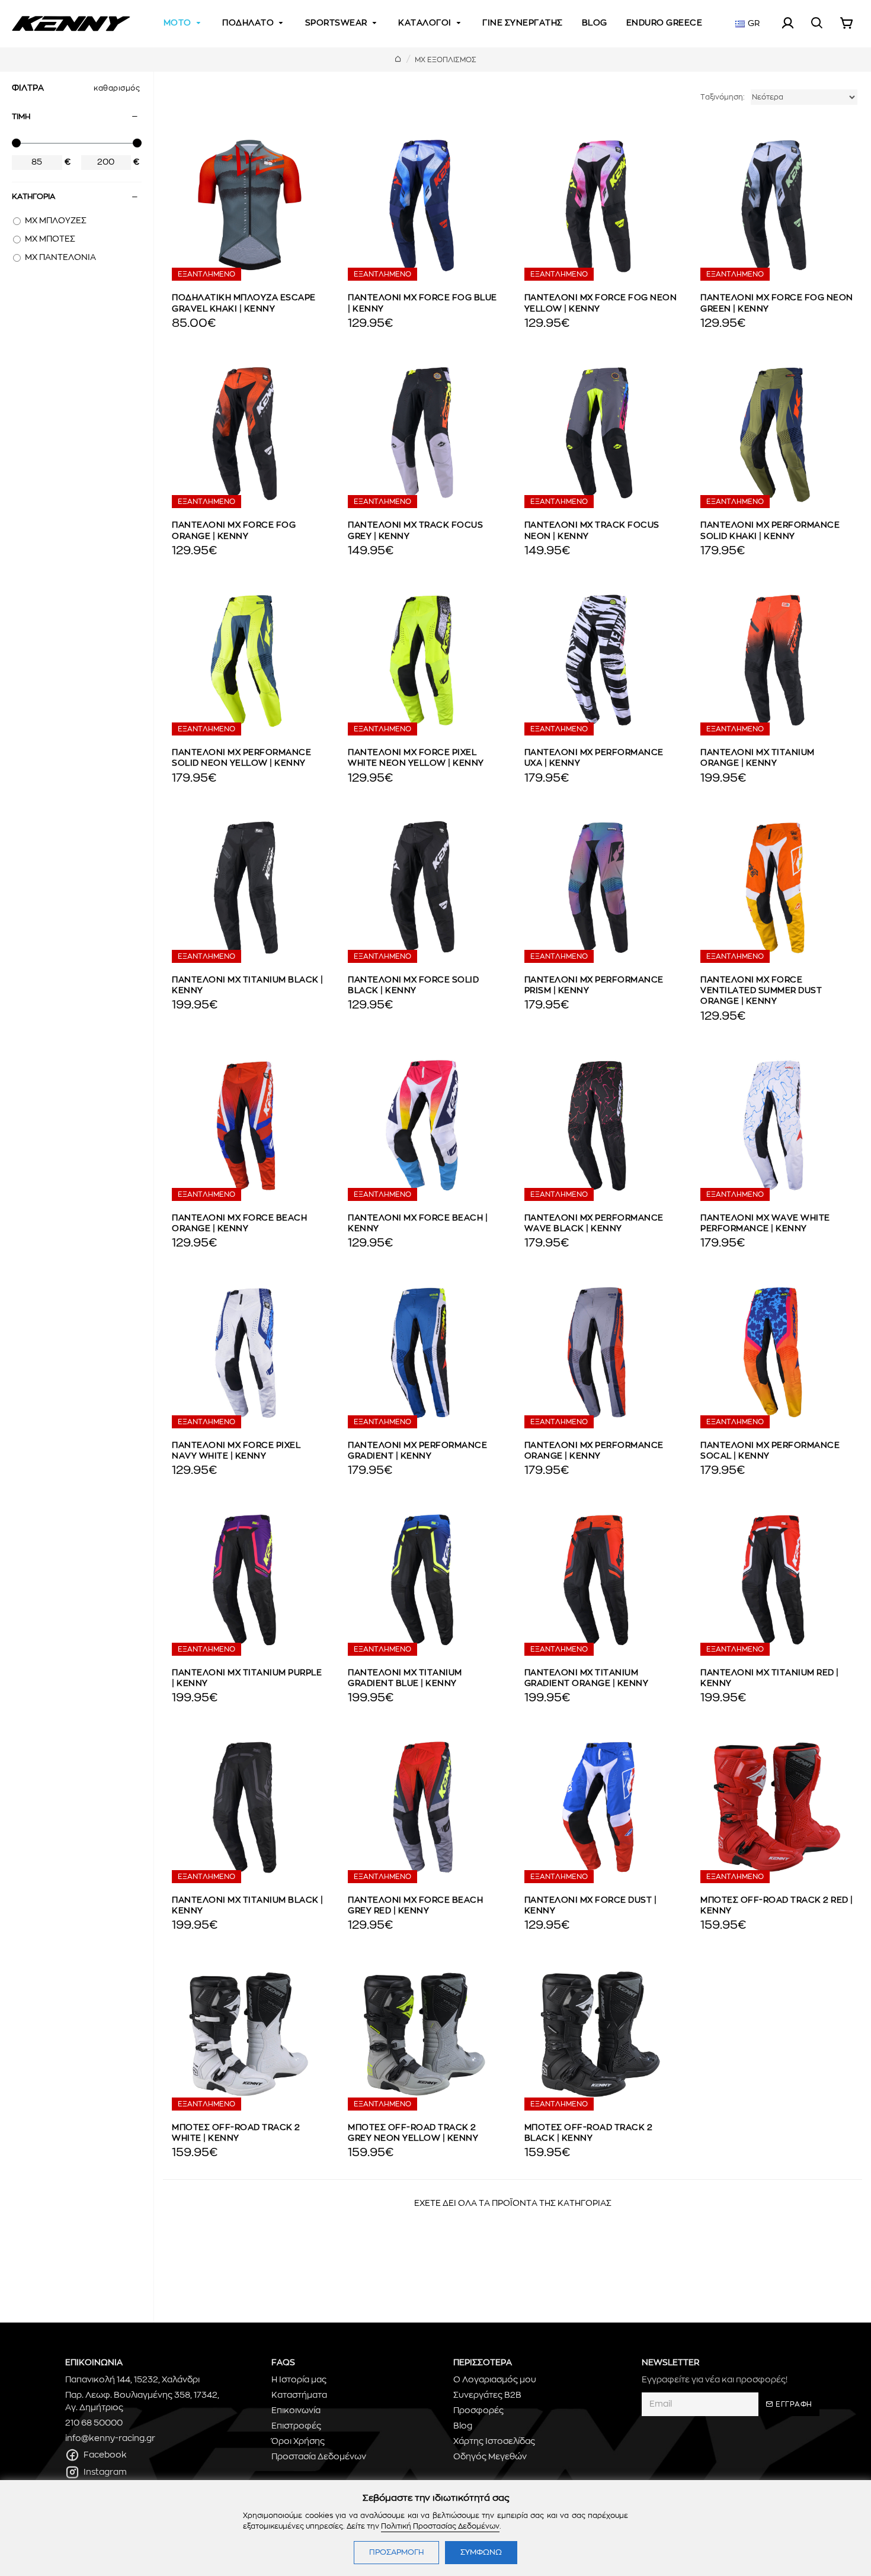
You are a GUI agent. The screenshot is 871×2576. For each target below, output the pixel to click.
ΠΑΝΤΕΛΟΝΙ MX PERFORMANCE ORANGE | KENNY (594, 1451)
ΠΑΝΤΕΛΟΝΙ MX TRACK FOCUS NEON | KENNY (592, 531)
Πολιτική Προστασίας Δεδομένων (440, 2526)
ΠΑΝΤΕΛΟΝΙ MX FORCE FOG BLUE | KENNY (422, 303)
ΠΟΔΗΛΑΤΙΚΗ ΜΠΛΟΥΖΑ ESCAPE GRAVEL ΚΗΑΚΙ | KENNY (244, 303)
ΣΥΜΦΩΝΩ (481, 2553)
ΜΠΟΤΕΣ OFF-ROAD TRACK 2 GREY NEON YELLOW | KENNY (413, 2133)
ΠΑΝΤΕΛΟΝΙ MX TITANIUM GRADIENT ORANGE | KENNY (587, 1678)
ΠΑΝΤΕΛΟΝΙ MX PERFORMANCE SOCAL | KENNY (770, 1451)
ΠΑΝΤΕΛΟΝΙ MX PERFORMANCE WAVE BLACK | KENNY (594, 1223)
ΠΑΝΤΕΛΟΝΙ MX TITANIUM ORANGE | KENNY (758, 758)
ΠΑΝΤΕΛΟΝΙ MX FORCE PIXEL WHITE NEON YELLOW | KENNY (416, 758)
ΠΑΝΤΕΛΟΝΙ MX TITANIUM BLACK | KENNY (248, 985)
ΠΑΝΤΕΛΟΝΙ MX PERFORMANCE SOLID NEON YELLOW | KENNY (241, 758)
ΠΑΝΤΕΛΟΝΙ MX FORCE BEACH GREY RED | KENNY (415, 1906)
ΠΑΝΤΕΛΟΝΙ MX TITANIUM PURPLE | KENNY (247, 1678)
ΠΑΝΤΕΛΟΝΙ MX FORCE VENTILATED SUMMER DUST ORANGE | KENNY (761, 991)
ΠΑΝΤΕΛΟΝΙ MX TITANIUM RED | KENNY (770, 1678)
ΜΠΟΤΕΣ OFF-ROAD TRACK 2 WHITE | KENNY (236, 2133)
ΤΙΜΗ (21, 117)
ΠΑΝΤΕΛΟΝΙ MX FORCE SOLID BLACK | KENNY (413, 985)
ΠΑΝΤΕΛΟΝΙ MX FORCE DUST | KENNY (591, 1906)
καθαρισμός (117, 88)
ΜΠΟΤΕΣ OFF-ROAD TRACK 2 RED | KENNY (776, 1906)
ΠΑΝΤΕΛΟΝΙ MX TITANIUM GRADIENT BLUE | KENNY (405, 1678)
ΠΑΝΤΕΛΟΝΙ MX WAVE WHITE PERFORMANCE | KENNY (765, 1223)
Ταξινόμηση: (723, 97)
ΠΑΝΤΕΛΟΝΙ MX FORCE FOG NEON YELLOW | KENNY (601, 303)
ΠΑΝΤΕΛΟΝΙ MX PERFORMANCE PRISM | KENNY (594, 985)
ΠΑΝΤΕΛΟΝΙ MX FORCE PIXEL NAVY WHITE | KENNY (236, 1451)
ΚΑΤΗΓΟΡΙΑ (33, 197)
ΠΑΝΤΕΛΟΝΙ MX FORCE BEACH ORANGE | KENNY (239, 1223)
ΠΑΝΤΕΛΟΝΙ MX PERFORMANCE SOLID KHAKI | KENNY (770, 531)
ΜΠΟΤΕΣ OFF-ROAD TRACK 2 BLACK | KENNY (589, 2133)
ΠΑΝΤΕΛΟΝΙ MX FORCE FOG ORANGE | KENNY (234, 531)
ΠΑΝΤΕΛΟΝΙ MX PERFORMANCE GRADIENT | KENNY (417, 1451)
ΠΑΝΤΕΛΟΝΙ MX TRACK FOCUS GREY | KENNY (415, 531)
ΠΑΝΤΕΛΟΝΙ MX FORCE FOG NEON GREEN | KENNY (776, 303)
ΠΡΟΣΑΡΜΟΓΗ (396, 2553)
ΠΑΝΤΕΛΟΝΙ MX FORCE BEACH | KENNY (418, 1223)
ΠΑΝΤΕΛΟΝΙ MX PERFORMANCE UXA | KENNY (594, 758)
